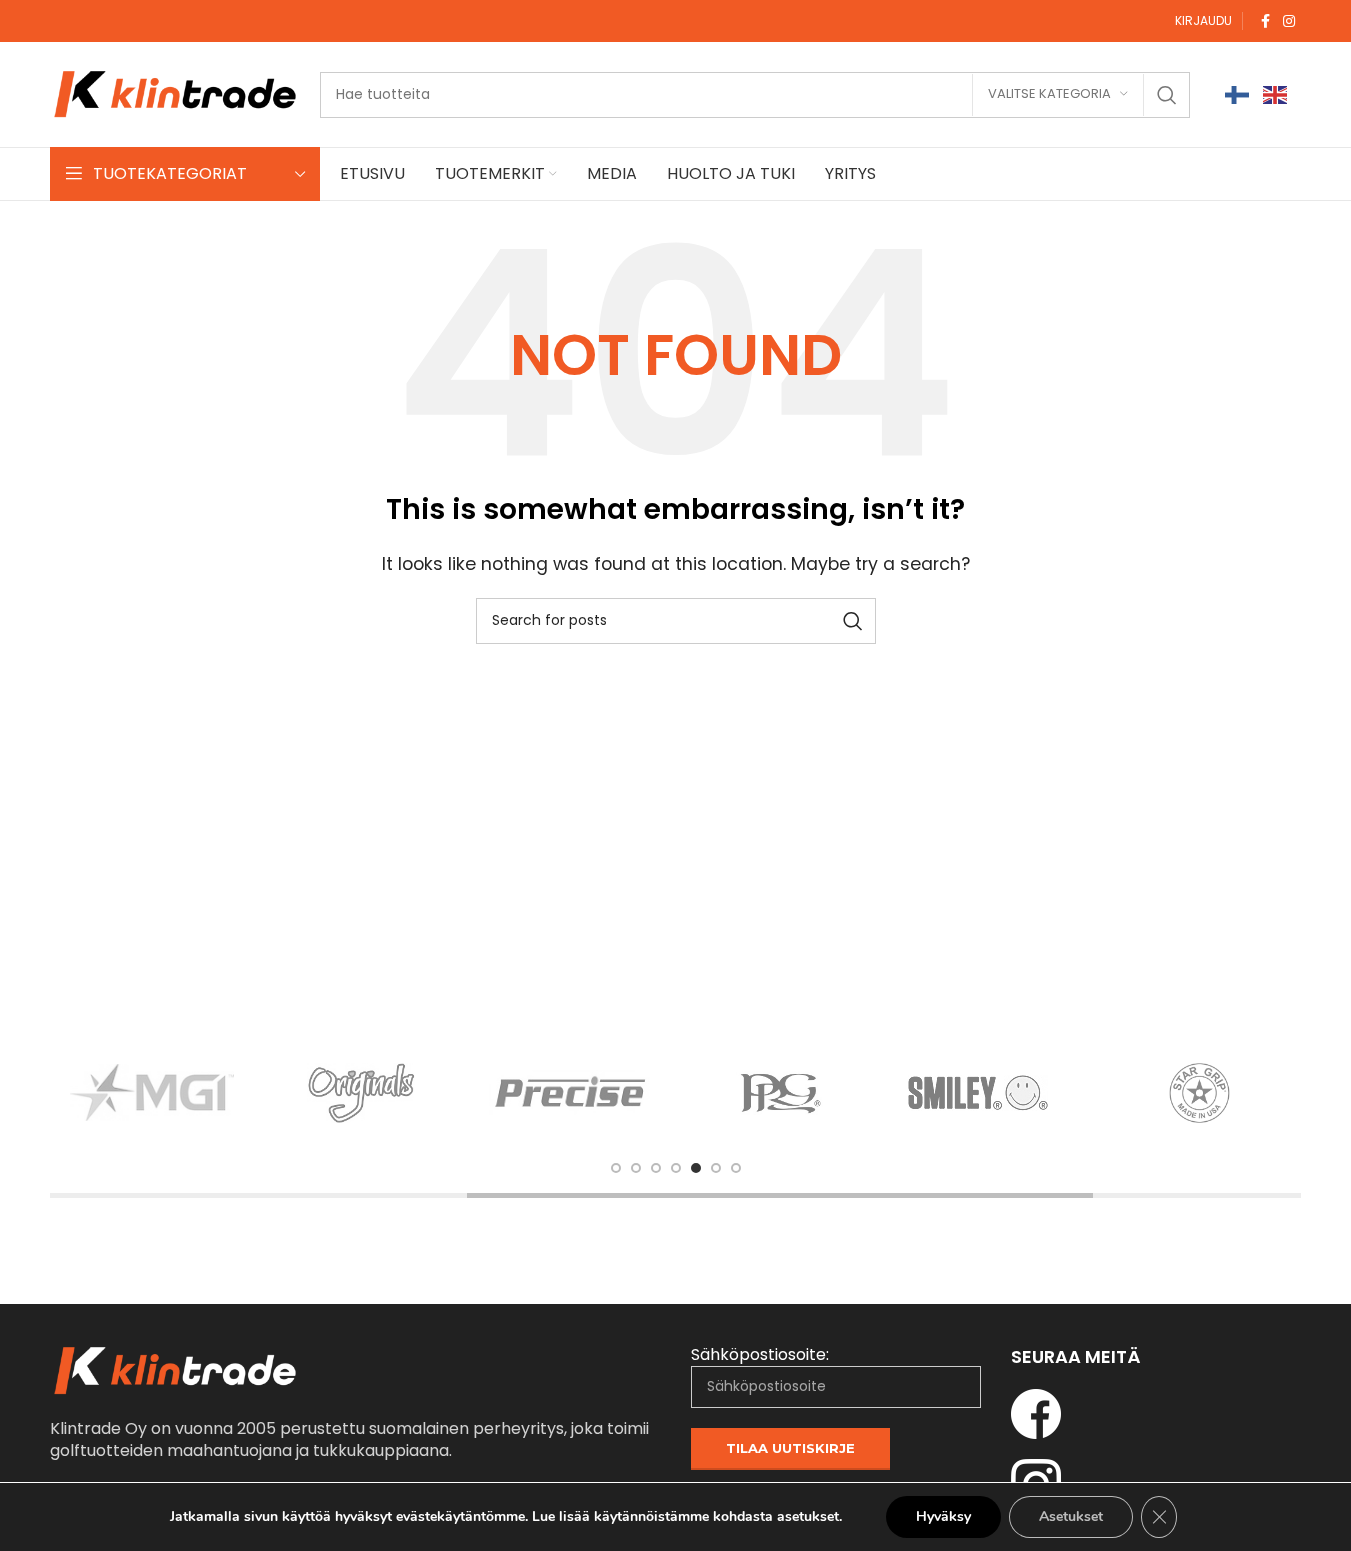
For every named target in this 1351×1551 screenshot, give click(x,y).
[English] (1276, 94)
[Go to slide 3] (656, 1168)
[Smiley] (990, 1093)
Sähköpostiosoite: (760, 1355)
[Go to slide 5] (696, 1168)
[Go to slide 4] (676, 1168)
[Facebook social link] (1265, 21)
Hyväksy (943, 1516)
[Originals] (362, 1093)
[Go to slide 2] (636, 1168)
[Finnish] (1238, 94)
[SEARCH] (1167, 95)
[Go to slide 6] (716, 1168)
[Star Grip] (1200, 1093)
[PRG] (781, 1093)
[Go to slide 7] (736, 1168)
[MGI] (152, 1093)
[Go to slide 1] (616, 1168)
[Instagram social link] (1289, 21)
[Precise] (571, 1093)
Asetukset (1071, 1516)
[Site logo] (175, 93)
